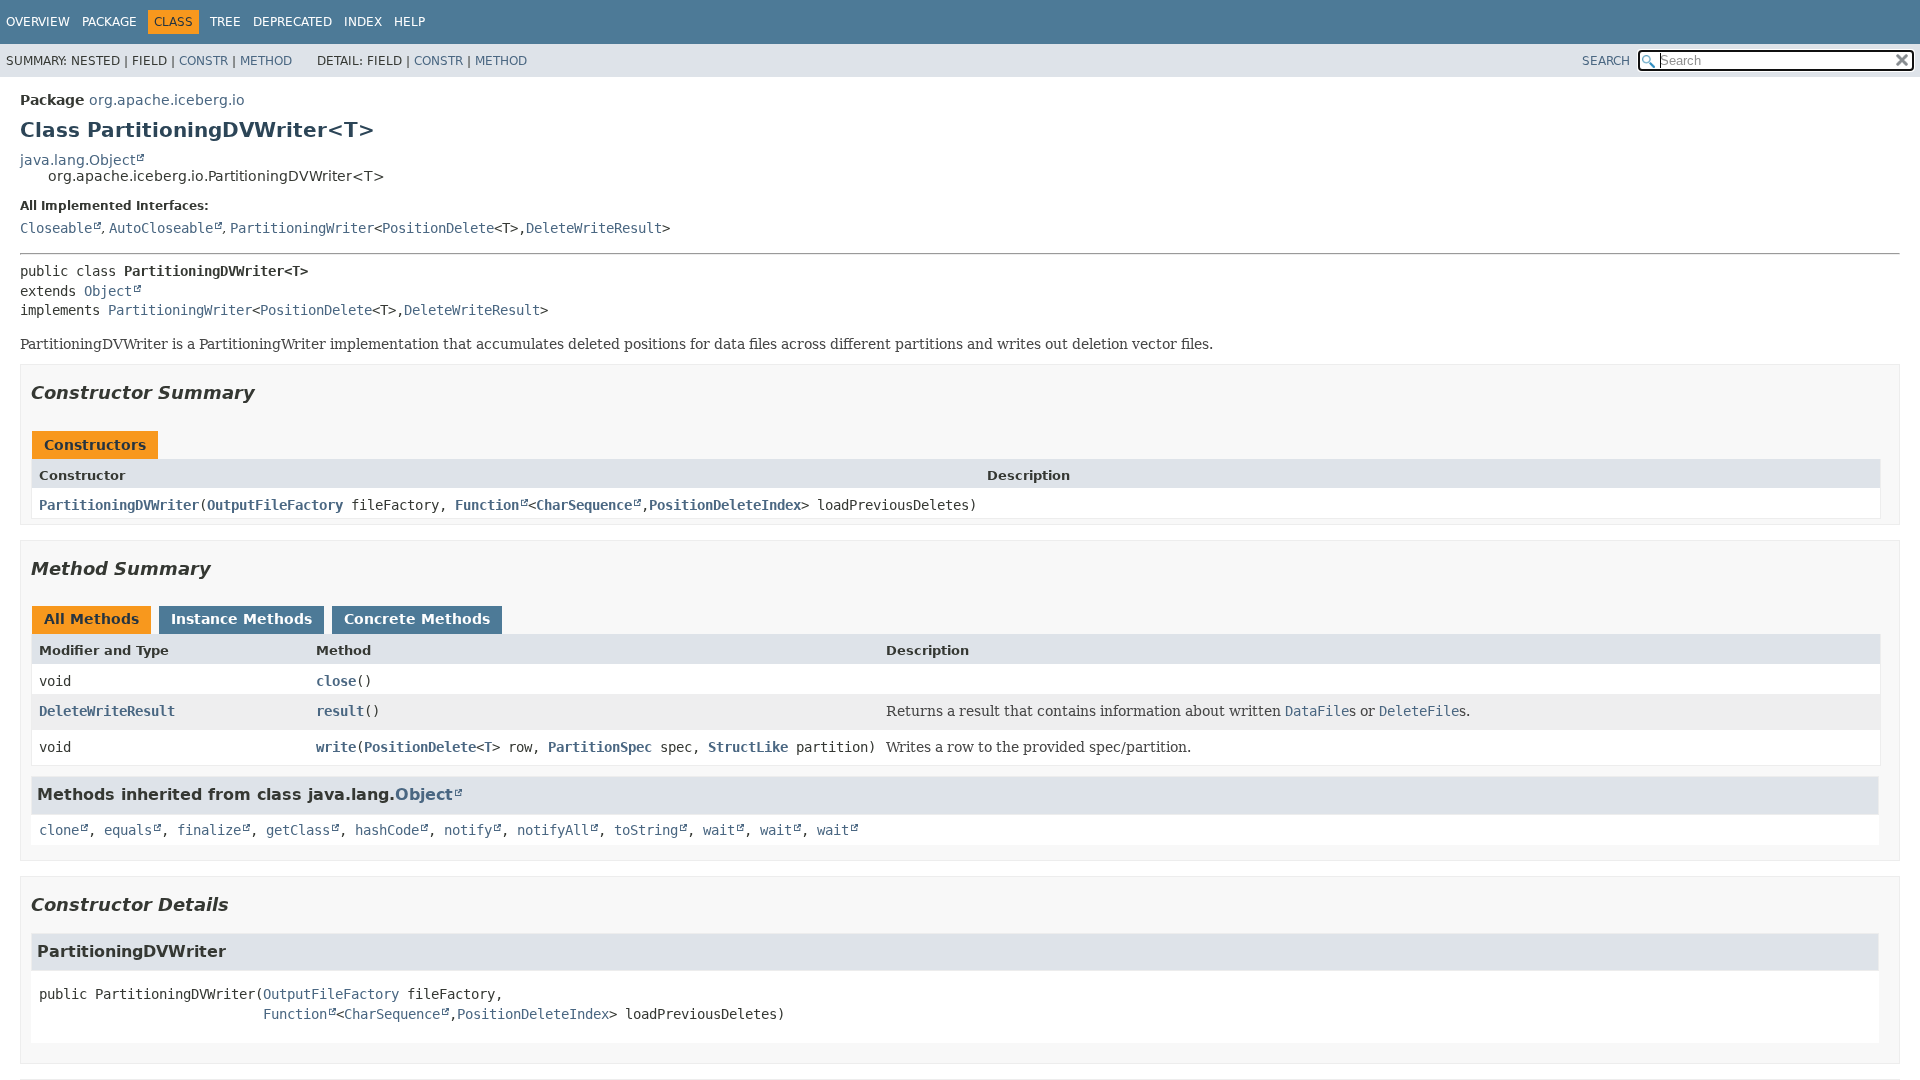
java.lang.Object (77, 160)
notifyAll (553, 830)
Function (487, 505)
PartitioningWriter (302, 228)
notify (468, 830)
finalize (209, 830)
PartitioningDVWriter (119, 505)
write (336, 747)
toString (646, 830)
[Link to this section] (269, 392)
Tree (225, 22)
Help (409, 22)
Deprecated (292, 22)
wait (719, 830)
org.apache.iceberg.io (167, 100)
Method (266, 61)
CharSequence (584, 505)
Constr (203, 61)
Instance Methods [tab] (241, 619)
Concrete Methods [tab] (417, 619)
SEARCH (1606, 61)
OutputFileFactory (275, 505)
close (336, 681)
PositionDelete (438, 228)
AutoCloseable (161, 228)
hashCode (387, 830)
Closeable (56, 228)
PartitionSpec (600, 747)
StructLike (748, 747)
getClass (298, 830)
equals (128, 830)
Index (363, 22)
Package (109, 22)
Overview (38, 22)
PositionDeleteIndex (725, 505)
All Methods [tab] (91, 619)
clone (59, 830)
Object (108, 291)
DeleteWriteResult (594, 228)
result (340, 711)
